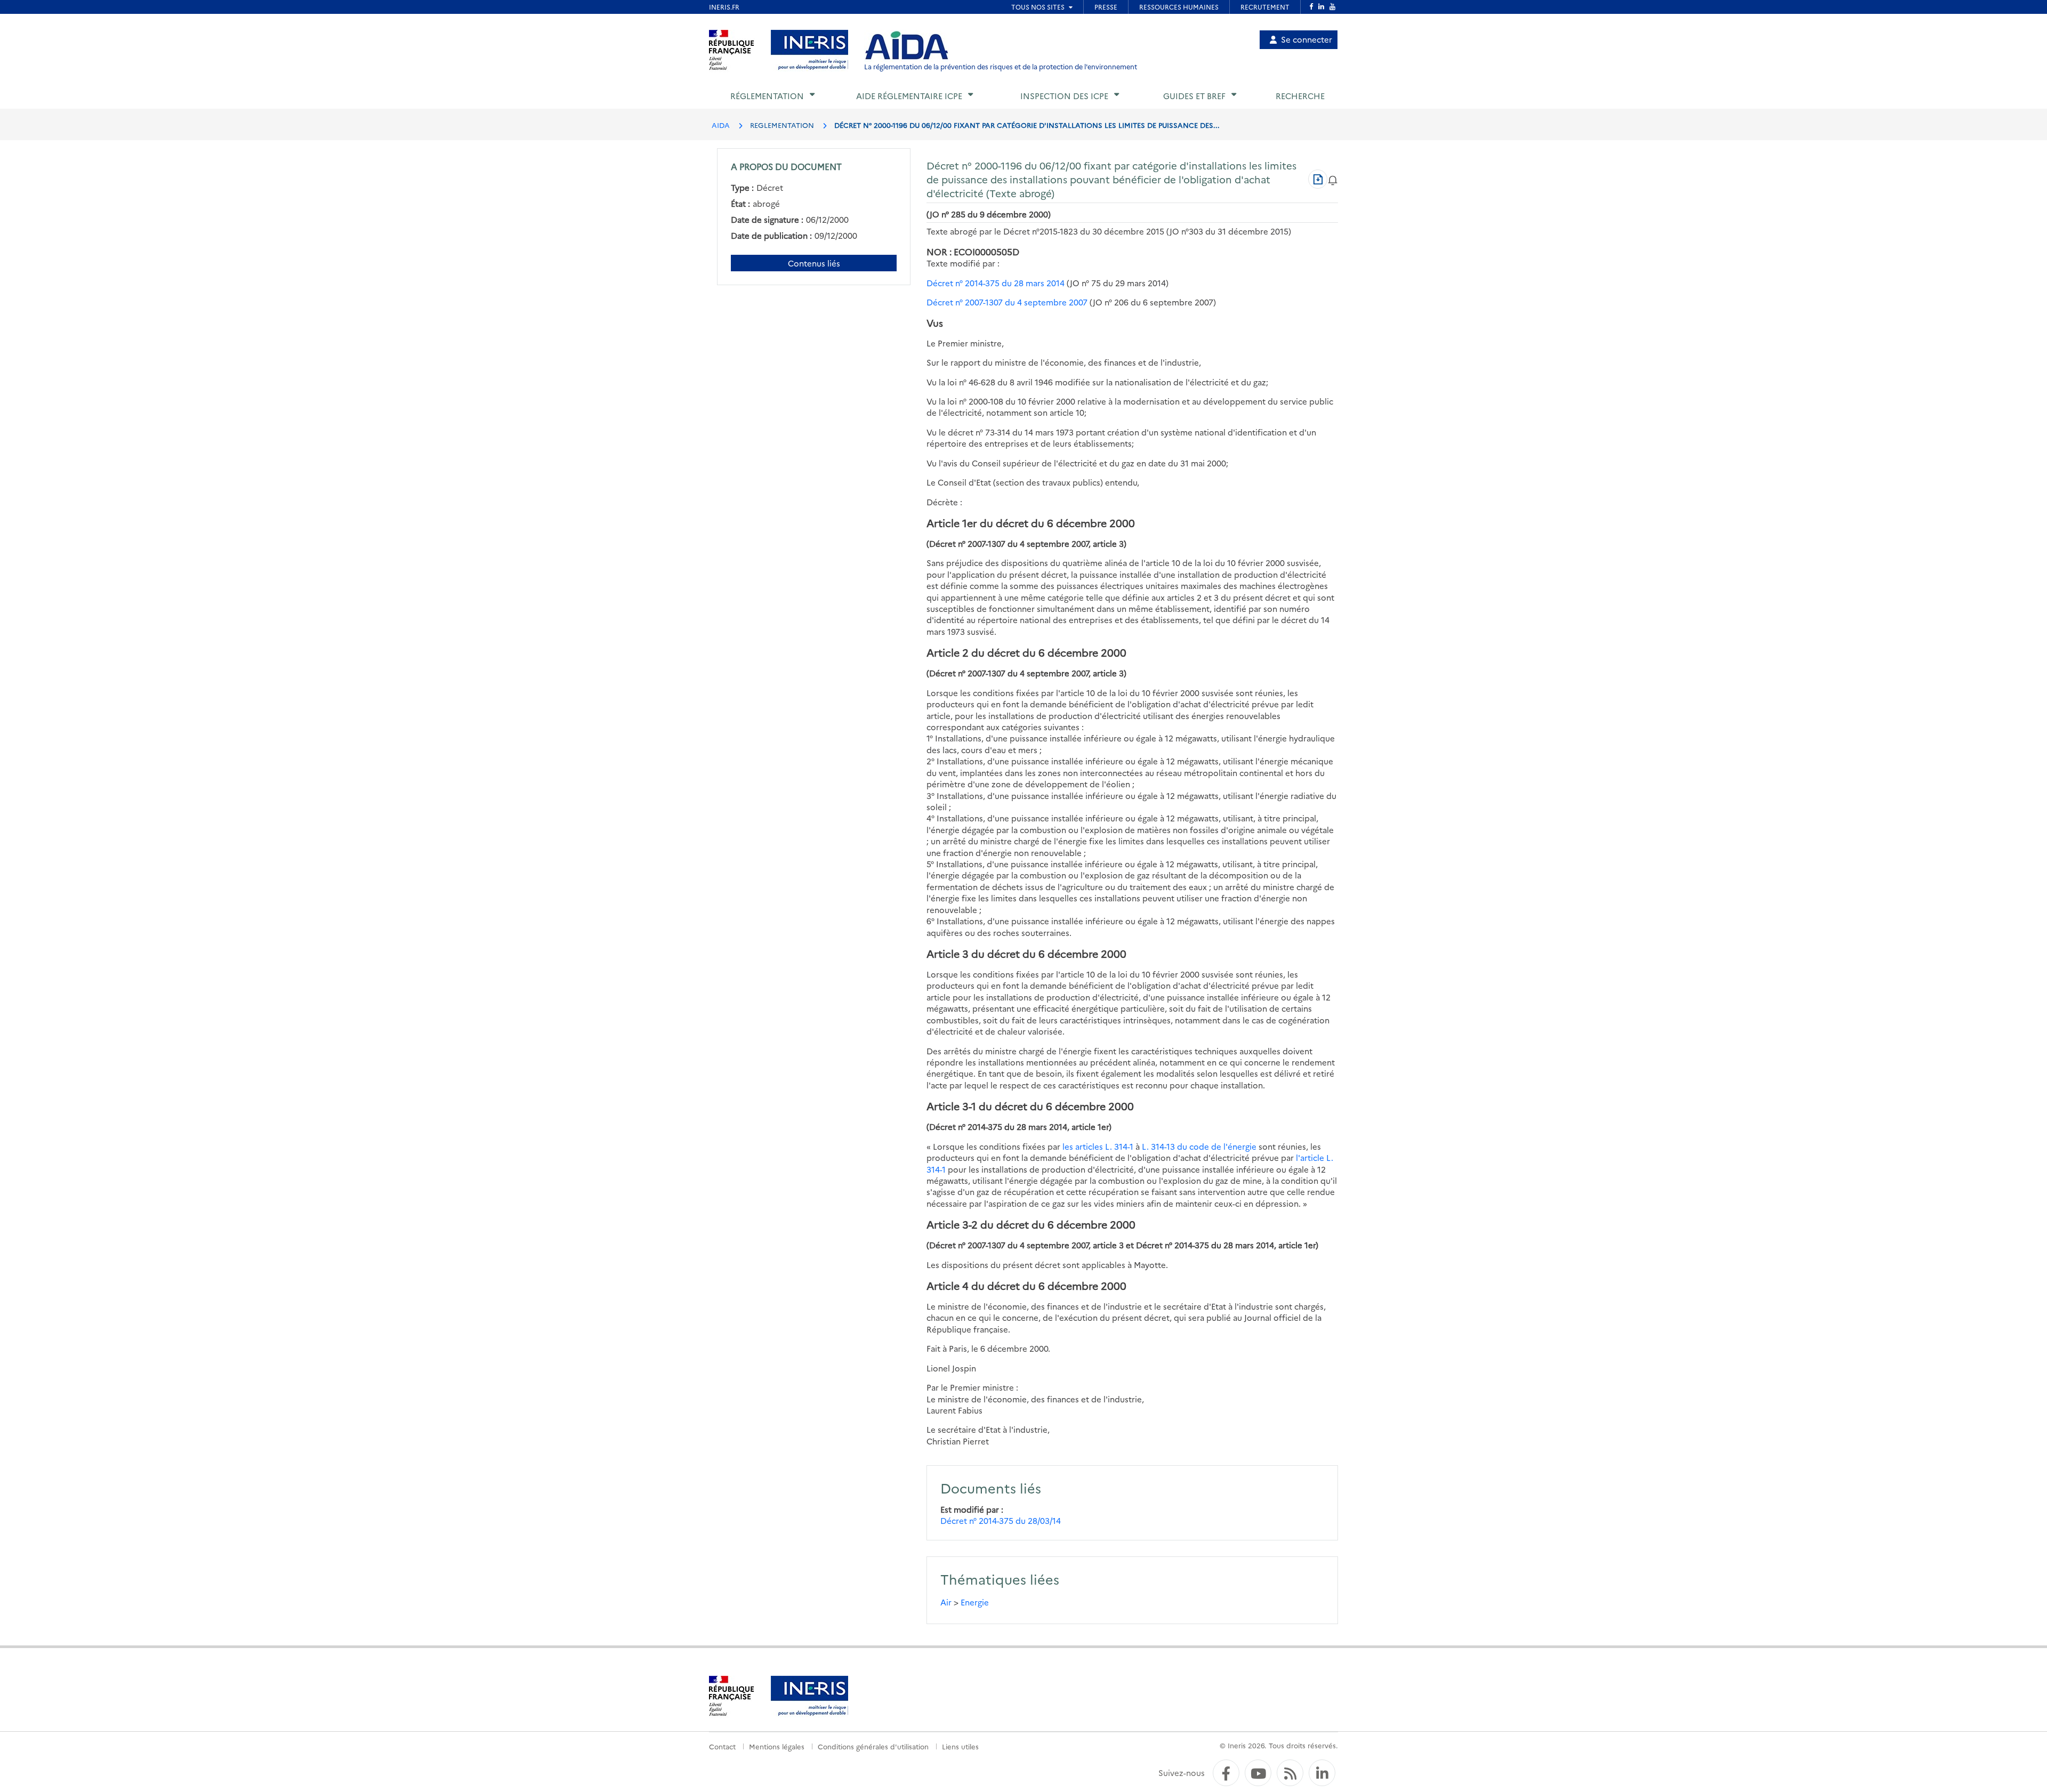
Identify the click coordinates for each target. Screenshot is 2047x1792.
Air (946, 1602)
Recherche (1300, 96)
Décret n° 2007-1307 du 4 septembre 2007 (1007, 302)
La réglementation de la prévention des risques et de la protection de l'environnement (1001, 66)
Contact (722, 1746)
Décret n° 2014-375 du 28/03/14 (1001, 1520)
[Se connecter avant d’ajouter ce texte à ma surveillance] (1333, 179)
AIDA (721, 125)
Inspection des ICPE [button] (1064, 96)
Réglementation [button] (767, 96)
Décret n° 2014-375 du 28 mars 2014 (996, 283)
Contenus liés (814, 263)
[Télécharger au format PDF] (1318, 179)
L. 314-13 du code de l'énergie (1199, 1146)
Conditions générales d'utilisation (873, 1746)
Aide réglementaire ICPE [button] (909, 96)
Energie (975, 1602)
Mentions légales (777, 1746)
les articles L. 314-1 (1098, 1146)
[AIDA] (907, 46)
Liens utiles (960, 1746)
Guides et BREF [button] (1194, 96)
